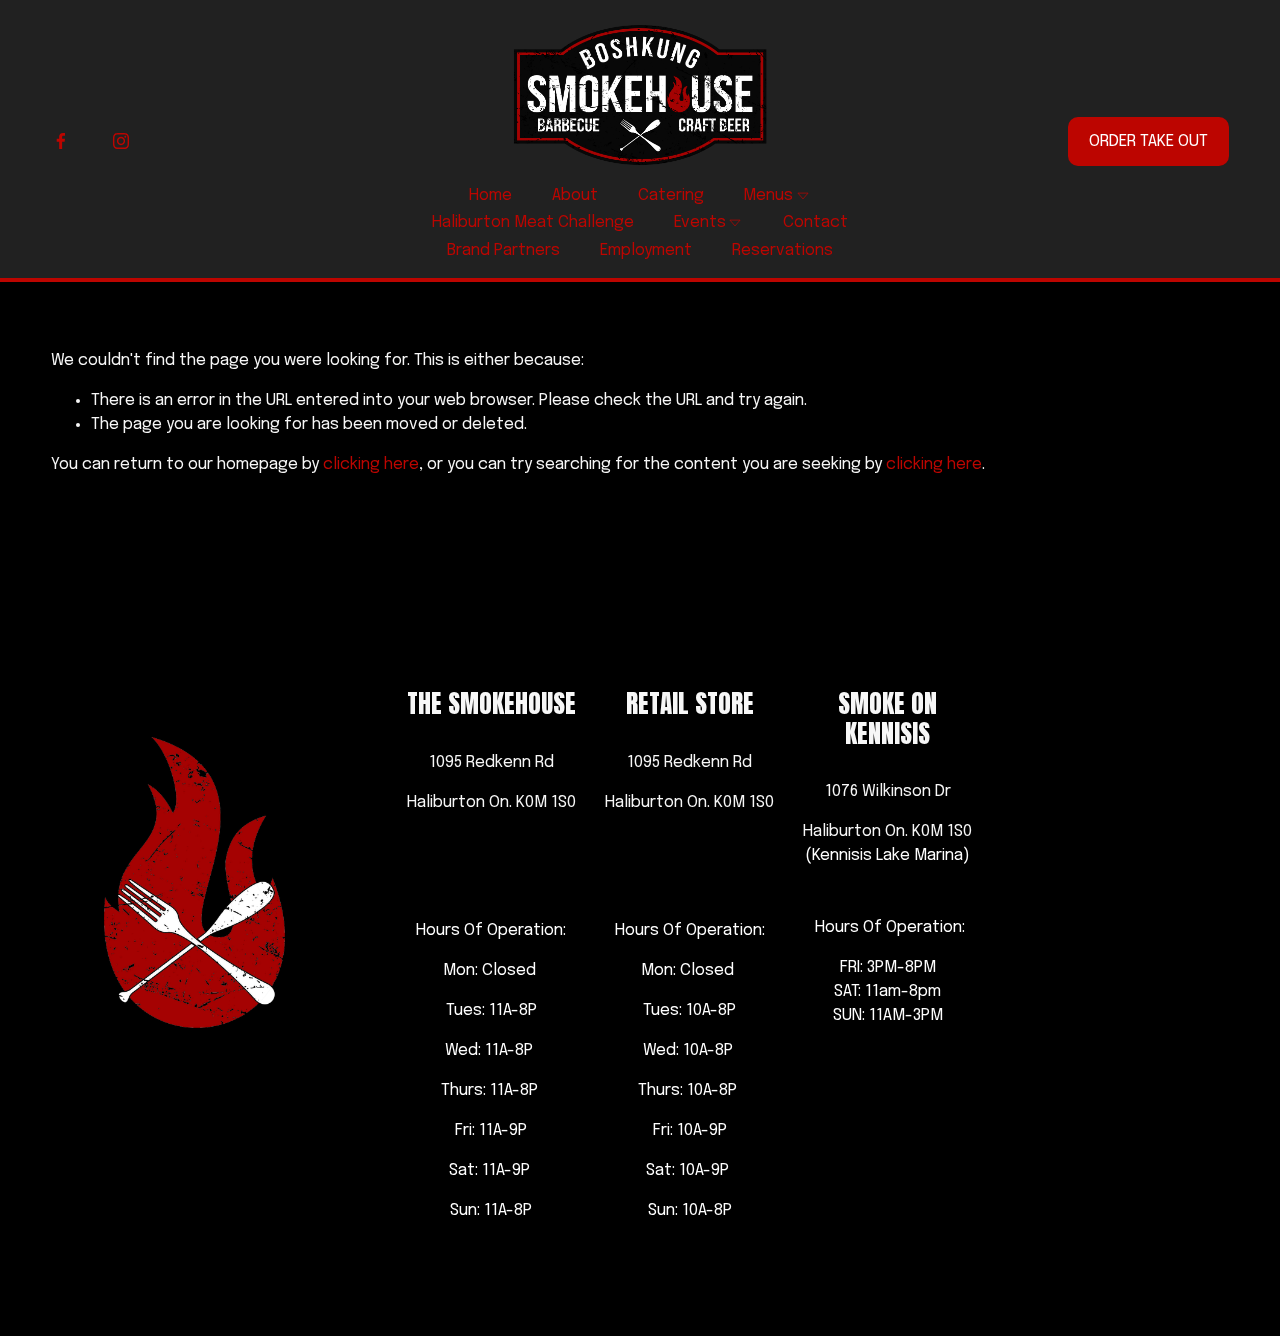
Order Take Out (1148, 141)
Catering (671, 195)
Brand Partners (503, 250)
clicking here (371, 464)
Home (490, 195)
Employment (646, 250)
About (575, 195)
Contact (815, 222)
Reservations (782, 250)
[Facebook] (61, 141)
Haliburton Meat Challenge (533, 222)
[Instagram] (121, 141)
